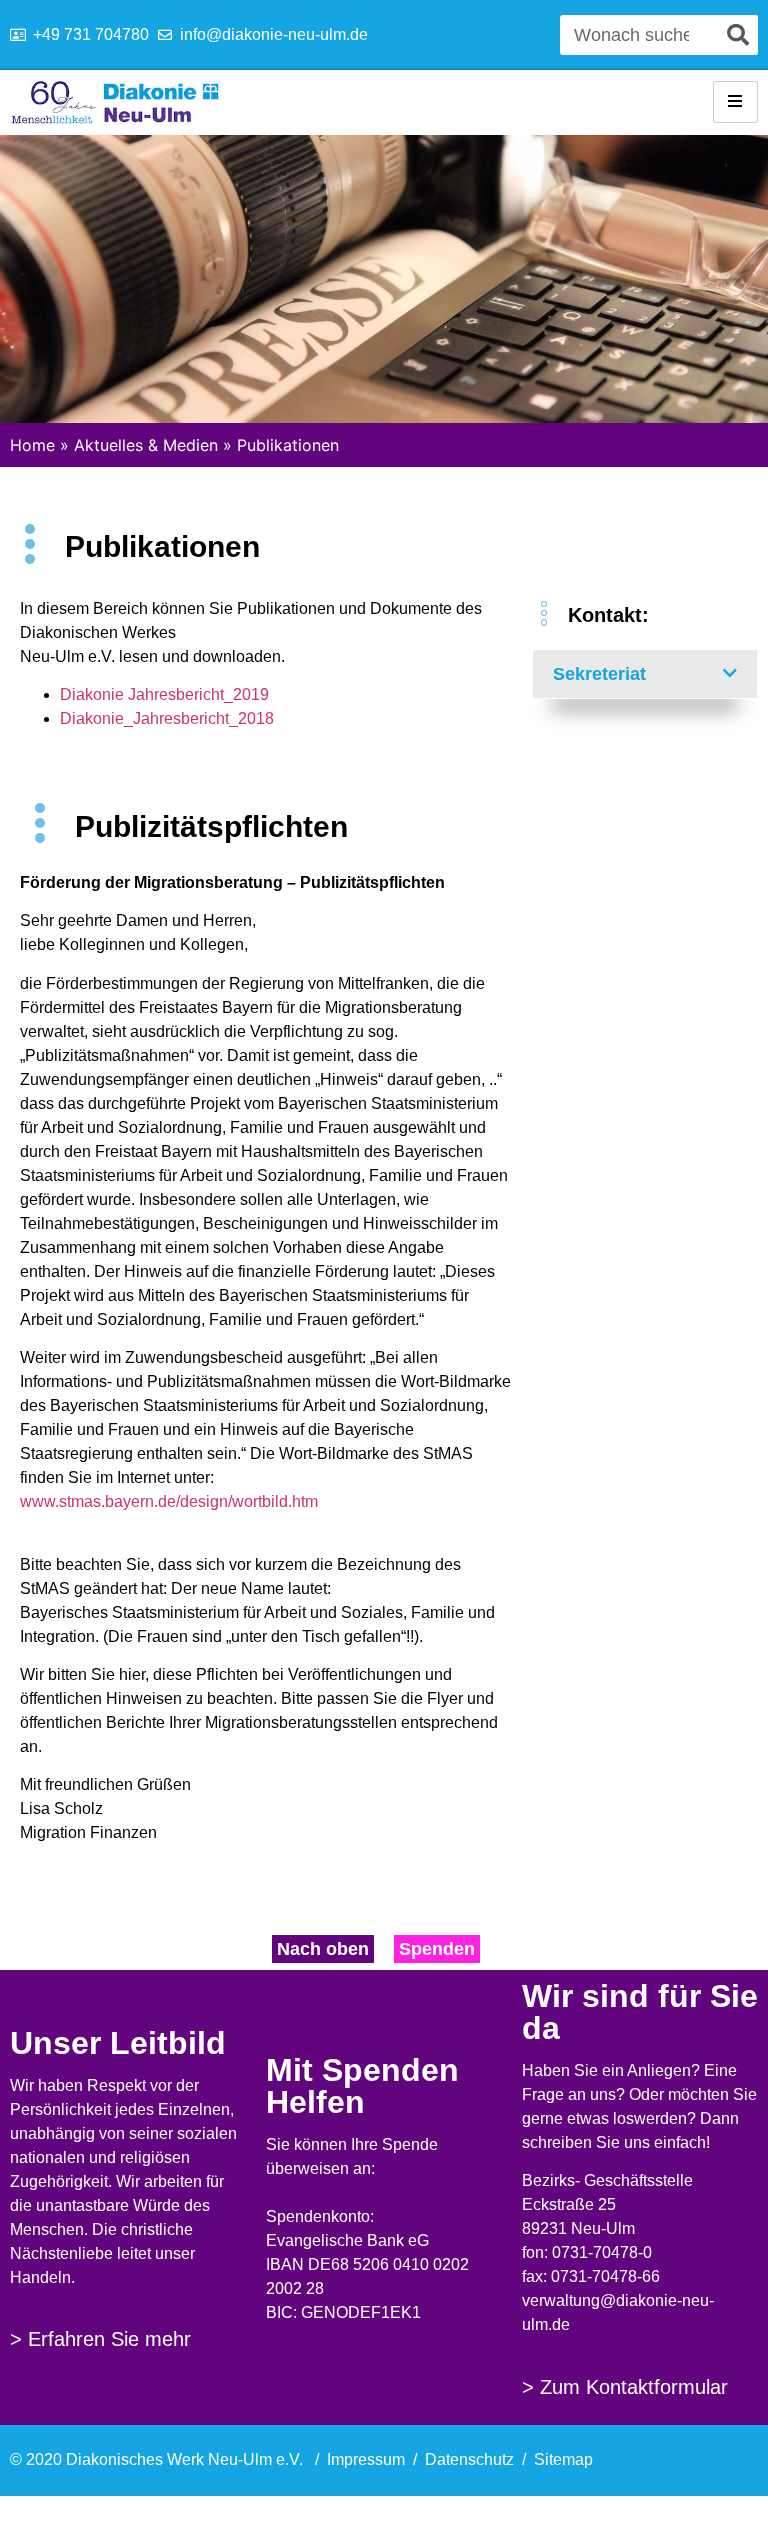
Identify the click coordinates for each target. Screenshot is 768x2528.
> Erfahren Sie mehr (100, 2339)
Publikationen (288, 445)
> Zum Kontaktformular (625, 2387)
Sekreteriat (599, 674)
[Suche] (738, 35)
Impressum (366, 2459)
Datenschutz (469, 2459)
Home (32, 445)
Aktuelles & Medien (146, 445)
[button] (645, 674)
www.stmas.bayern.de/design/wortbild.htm (169, 1501)
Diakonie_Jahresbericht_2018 (167, 718)
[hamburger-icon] (735, 102)
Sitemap (563, 2459)
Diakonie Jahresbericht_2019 (164, 694)
